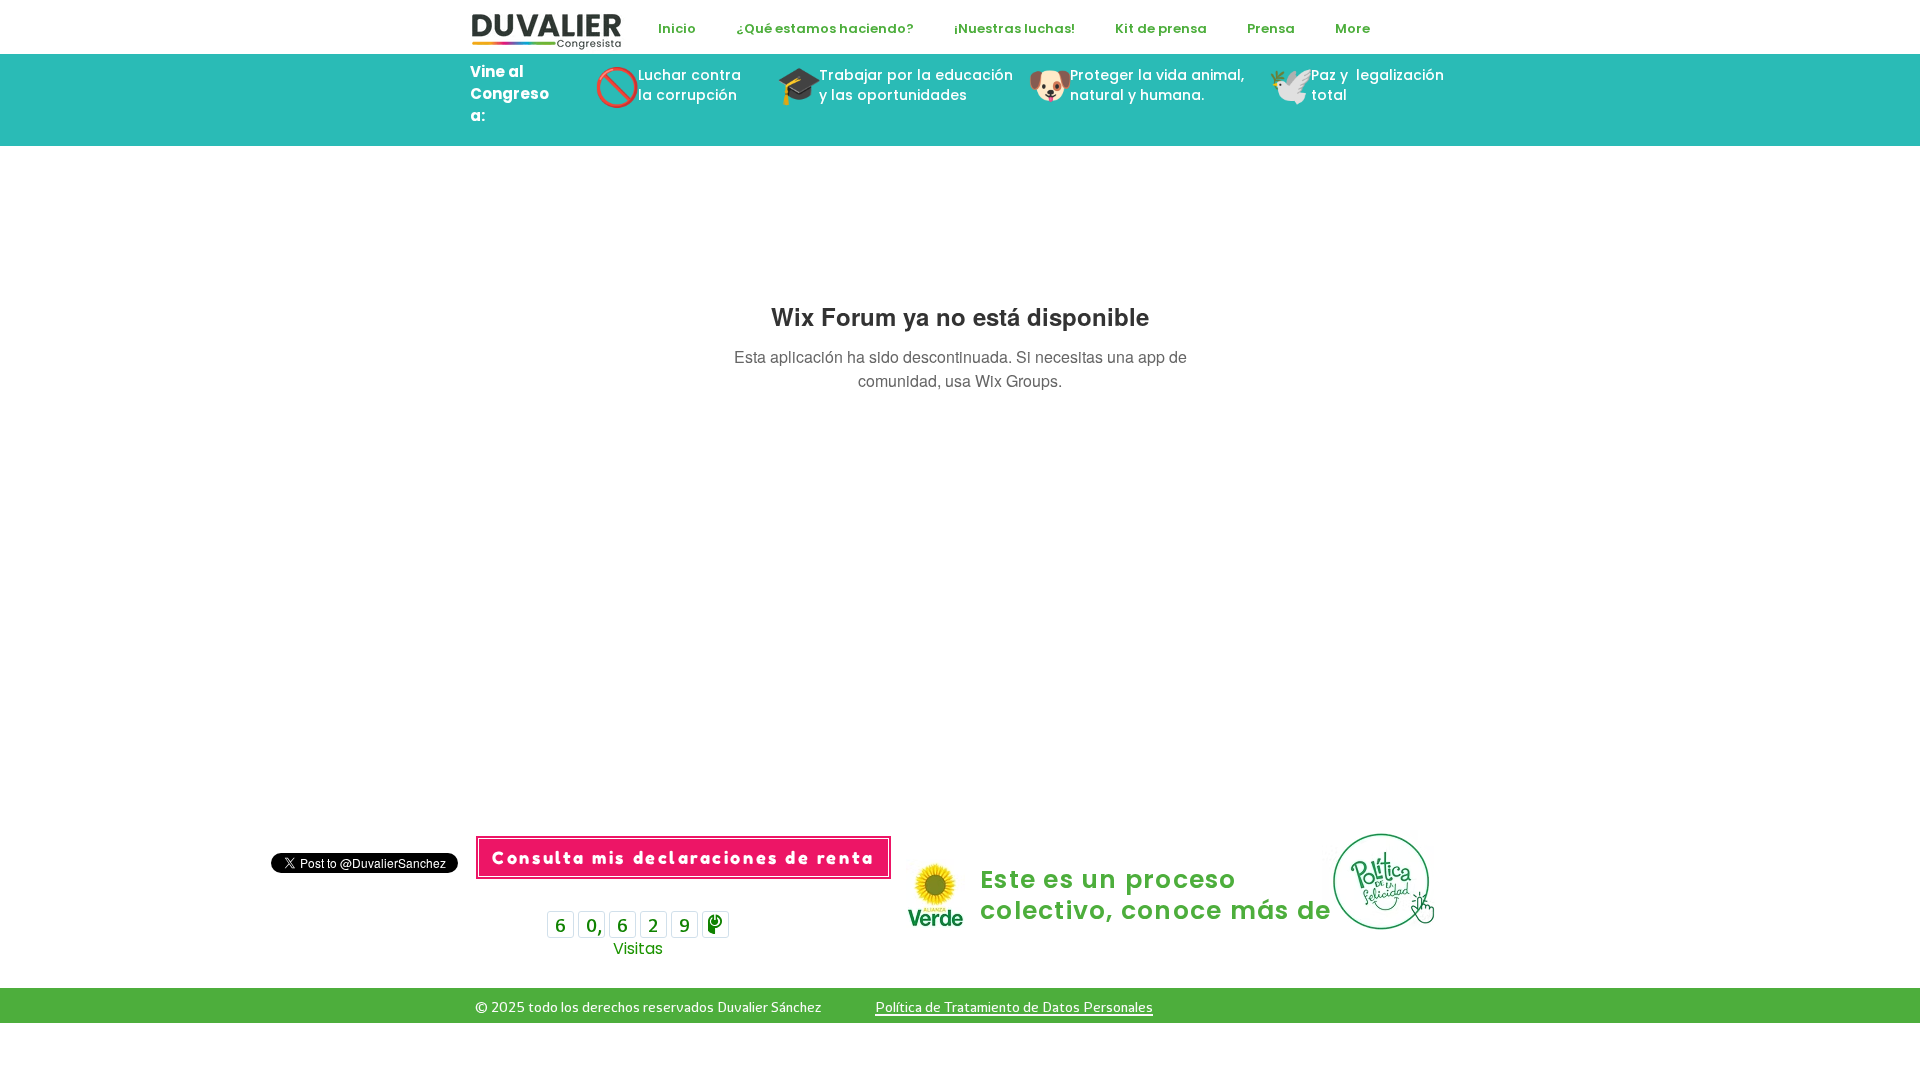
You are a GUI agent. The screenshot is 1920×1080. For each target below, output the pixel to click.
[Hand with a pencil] (1386, 881)
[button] (825, 29)
